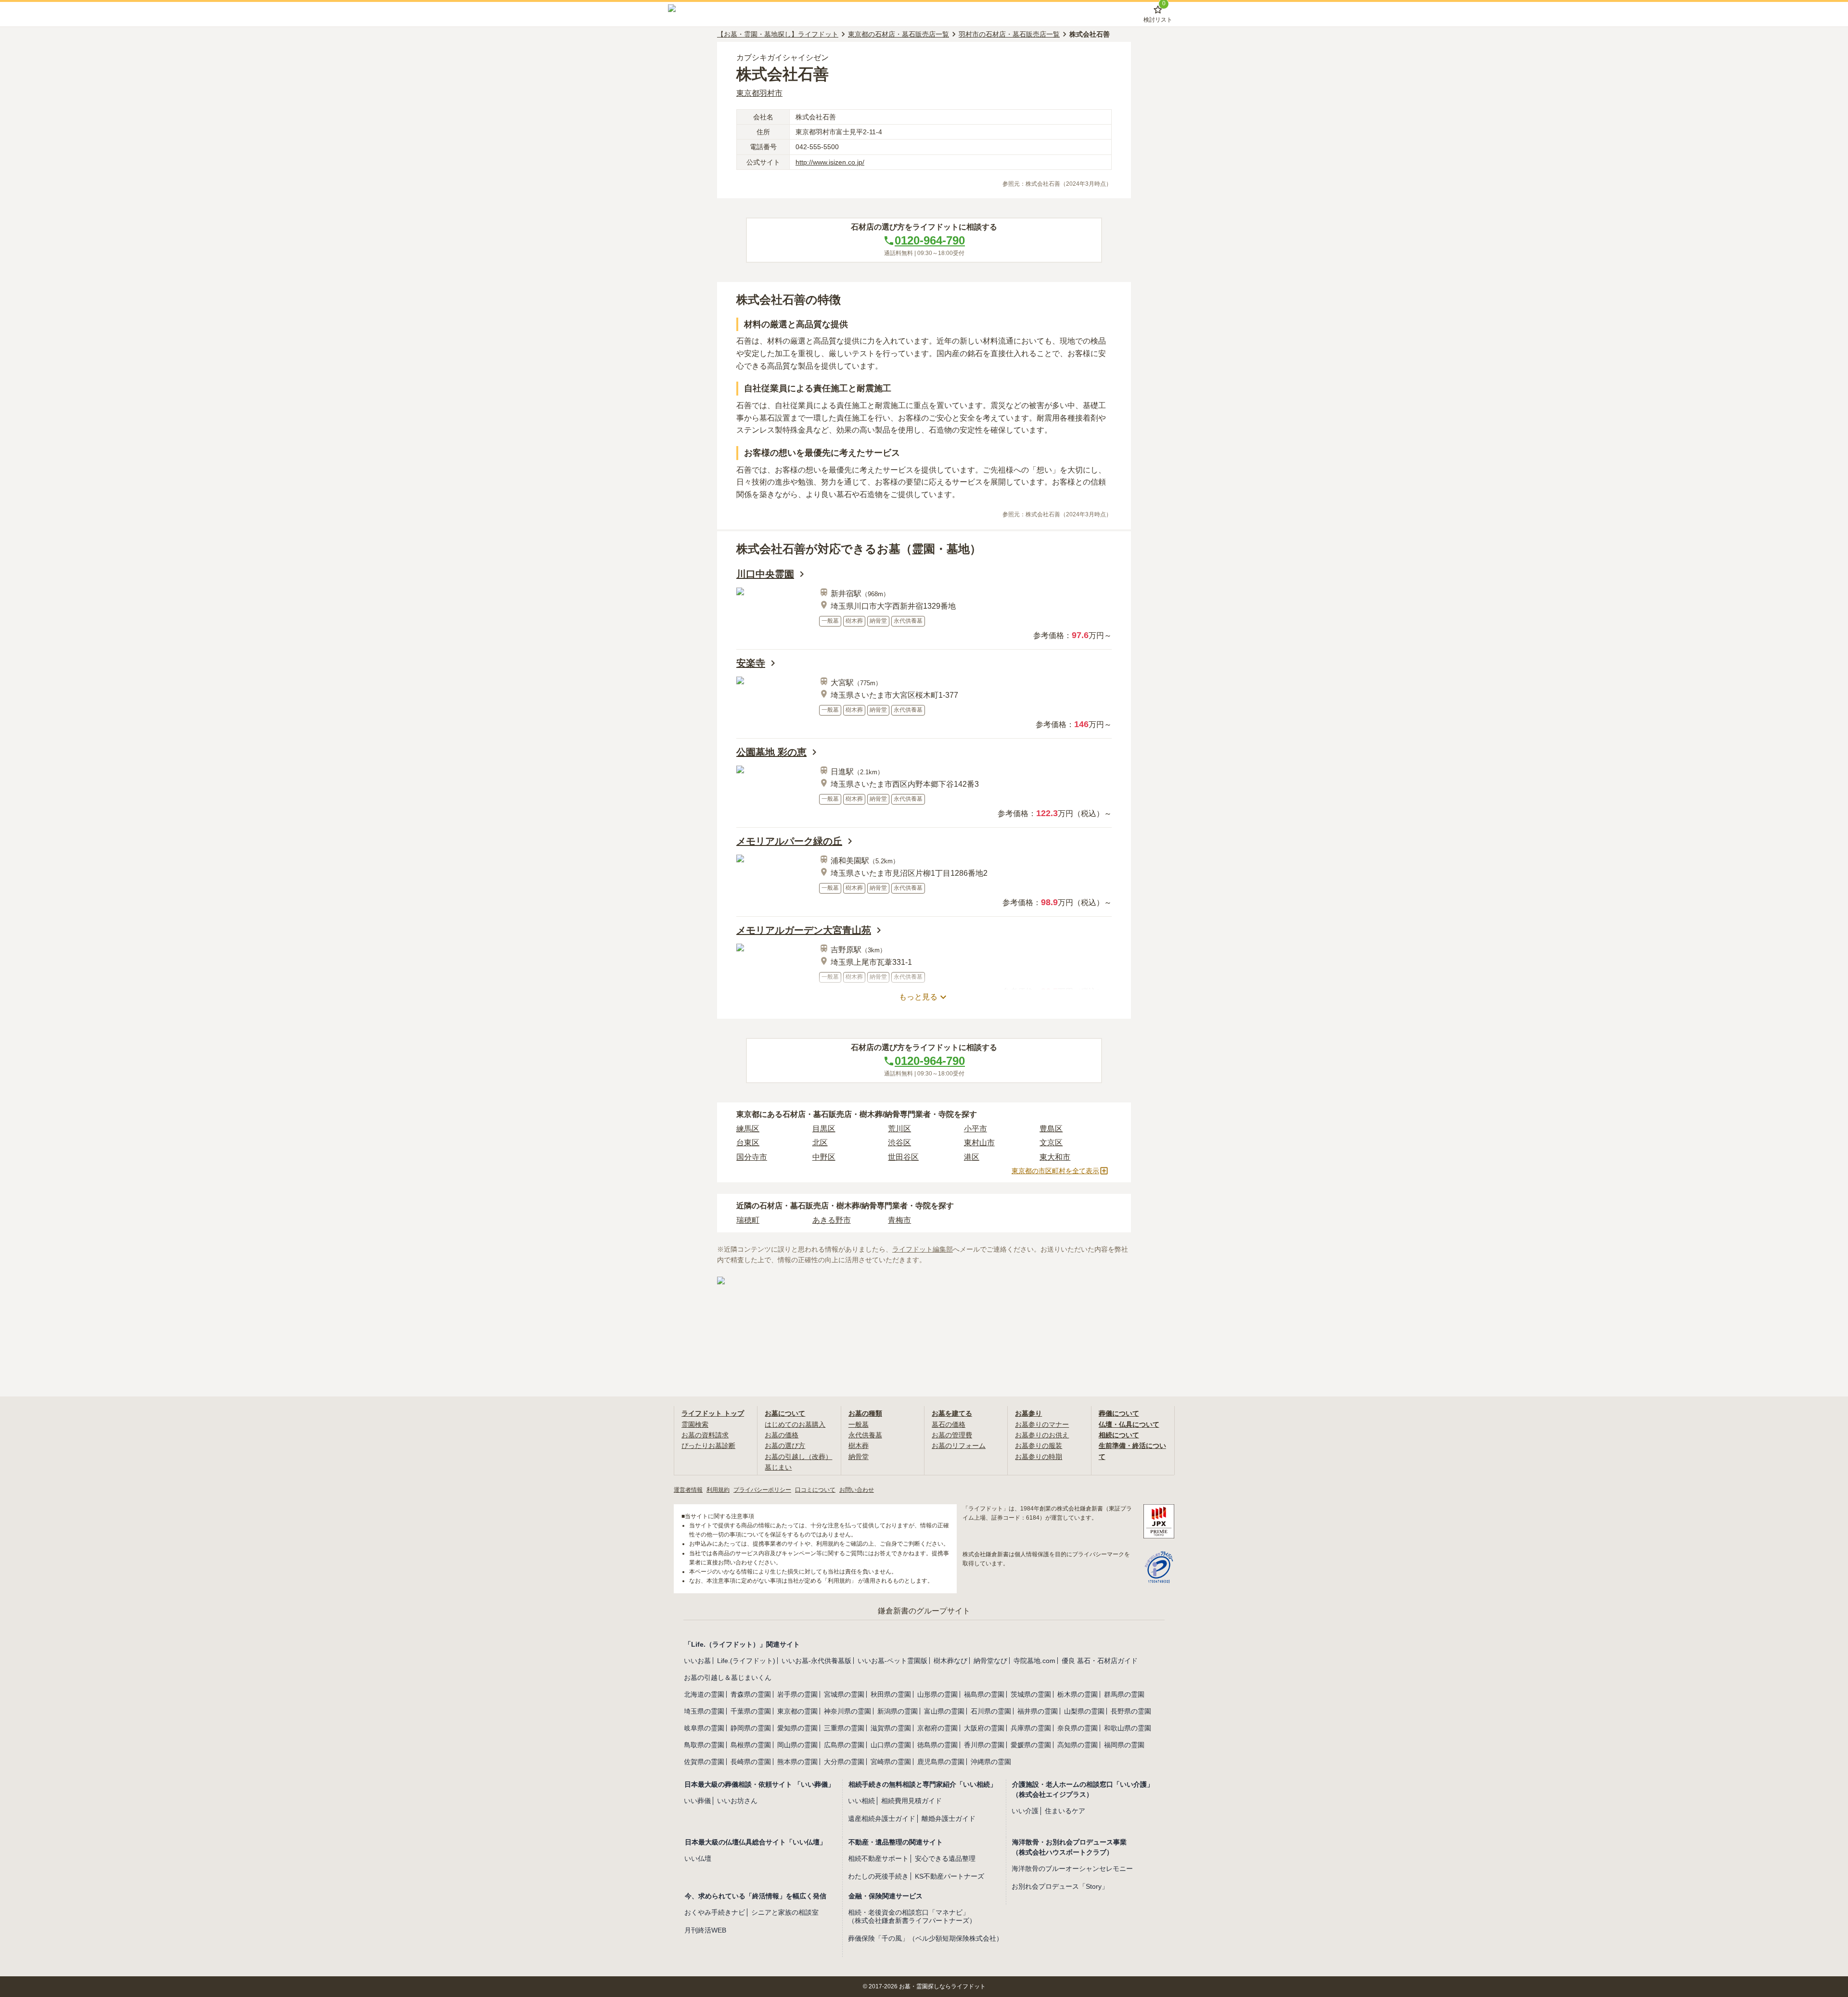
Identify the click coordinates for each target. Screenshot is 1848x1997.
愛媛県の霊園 (1031, 1745)
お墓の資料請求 (705, 1435)
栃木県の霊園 (1078, 1694)
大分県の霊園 (844, 1762)
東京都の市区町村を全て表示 (1055, 1171)
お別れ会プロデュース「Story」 (1060, 1886)
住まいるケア (1065, 1811)
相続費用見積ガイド (911, 1801)
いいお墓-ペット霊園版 (892, 1661)
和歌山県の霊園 (1128, 1728)
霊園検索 (695, 1424)
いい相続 (861, 1801)
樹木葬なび (950, 1661)
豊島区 (1051, 1129)
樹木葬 (859, 1446)
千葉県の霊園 (751, 1711)
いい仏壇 (698, 1858)
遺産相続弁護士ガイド (882, 1818)
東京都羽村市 (759, 93)
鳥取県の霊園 (704, 1745)
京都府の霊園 (937, 1728)
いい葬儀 (697, 1801)
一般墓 (859, 1424)
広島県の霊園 (844, 1745)
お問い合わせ (857, 1490)
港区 (972, 1157)
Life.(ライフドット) (746, 1661)
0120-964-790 (930, 240)
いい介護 (1025, 1811)
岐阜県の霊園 (704, 1728)
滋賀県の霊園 (891, 1728)
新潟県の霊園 (898, 1711)
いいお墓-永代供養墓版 (816, 1661)
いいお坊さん (737, 1801)
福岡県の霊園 (1124, 1745)
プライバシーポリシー (762, 1490)
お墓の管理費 (952, 1435)
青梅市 (899, 1220)
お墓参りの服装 (1039, 1446)
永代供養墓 (865, 1435)
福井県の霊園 (1038, 1711)
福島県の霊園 (984, 1694)
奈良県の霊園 (1078, 1728)
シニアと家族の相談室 (785, 1912)
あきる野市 (832, 1220)
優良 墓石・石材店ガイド (1100, 1661)
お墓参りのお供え (1042, 1435)
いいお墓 (697, 1661)
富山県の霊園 (944, 1711)
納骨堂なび (990, 1661)
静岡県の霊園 (751, 1728)
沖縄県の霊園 (991, 1762)
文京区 (1051, 1143)
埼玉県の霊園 (704, 1711)
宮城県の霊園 (844, 1694)
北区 (820, 1143)
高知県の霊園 (1078, 1745)
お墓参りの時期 (1039, 1457)
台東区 (748, 1143)
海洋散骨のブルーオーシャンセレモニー (1072, 1869)
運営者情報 (688, 1490)
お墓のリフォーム (959, 1446)
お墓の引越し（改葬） (798, 1457)
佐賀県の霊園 (704, 1762)
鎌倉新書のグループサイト (924, 1611)
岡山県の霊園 (797, 1745)
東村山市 (979, 1143)
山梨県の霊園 (1084, 1711)
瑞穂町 (748, 1220)
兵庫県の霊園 (1031, 1728)
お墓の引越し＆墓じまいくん (728, 1677)
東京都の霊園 (797, 1711)
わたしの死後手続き (878, 1876)
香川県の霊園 (984, 1745)
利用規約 (718, 1490)
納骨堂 (859, 1457)
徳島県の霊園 (937, 1745)
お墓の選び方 (785, 1446)
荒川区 (899, 1129)
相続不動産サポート (878, 1858)
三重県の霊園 (844, 1728)
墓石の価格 (949, 1424)
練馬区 (748, 1129)
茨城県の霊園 (1031, 1694)
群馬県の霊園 (1124, 1694)
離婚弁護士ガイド (949, 1818)
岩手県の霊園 (797, 1694)
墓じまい (778, 1467)
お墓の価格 (782, 1435)
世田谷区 (903, 1157)
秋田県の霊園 (891, 1694)
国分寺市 (752, 1157)
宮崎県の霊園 (891, 1762)
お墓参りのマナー (1042, 1424)
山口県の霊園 (891, 1745)
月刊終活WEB (705, 1930)
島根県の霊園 (751, 1745)
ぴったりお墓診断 (708, 1446)
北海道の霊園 (704, 1694)
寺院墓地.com (1034, 1661)
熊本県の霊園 (797, 1762)
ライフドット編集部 (923, 1249)
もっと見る (918, 997)
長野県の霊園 (1131, 1711)
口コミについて (815, 1490)
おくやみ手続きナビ (715, 1912)
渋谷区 (899, 1143)
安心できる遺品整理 (945, 1858)
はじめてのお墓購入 (795, 1424)
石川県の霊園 (991, 1711)
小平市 (975, 1129)
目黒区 (824, 1129)
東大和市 (1055, 1157)
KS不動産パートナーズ (950, 1876)
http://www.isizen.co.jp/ (830, 162)
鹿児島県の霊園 (941, 1762)
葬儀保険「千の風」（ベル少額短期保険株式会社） (925, 1938)
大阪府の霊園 (984, 1728)
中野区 (824, 1157)
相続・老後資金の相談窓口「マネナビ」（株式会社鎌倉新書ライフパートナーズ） (912, 1916)
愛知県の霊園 (797, 1728)
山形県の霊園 (937, 1694)
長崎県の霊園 (751, 1762)
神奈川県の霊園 (847, 1711)
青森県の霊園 (751, 1694)
